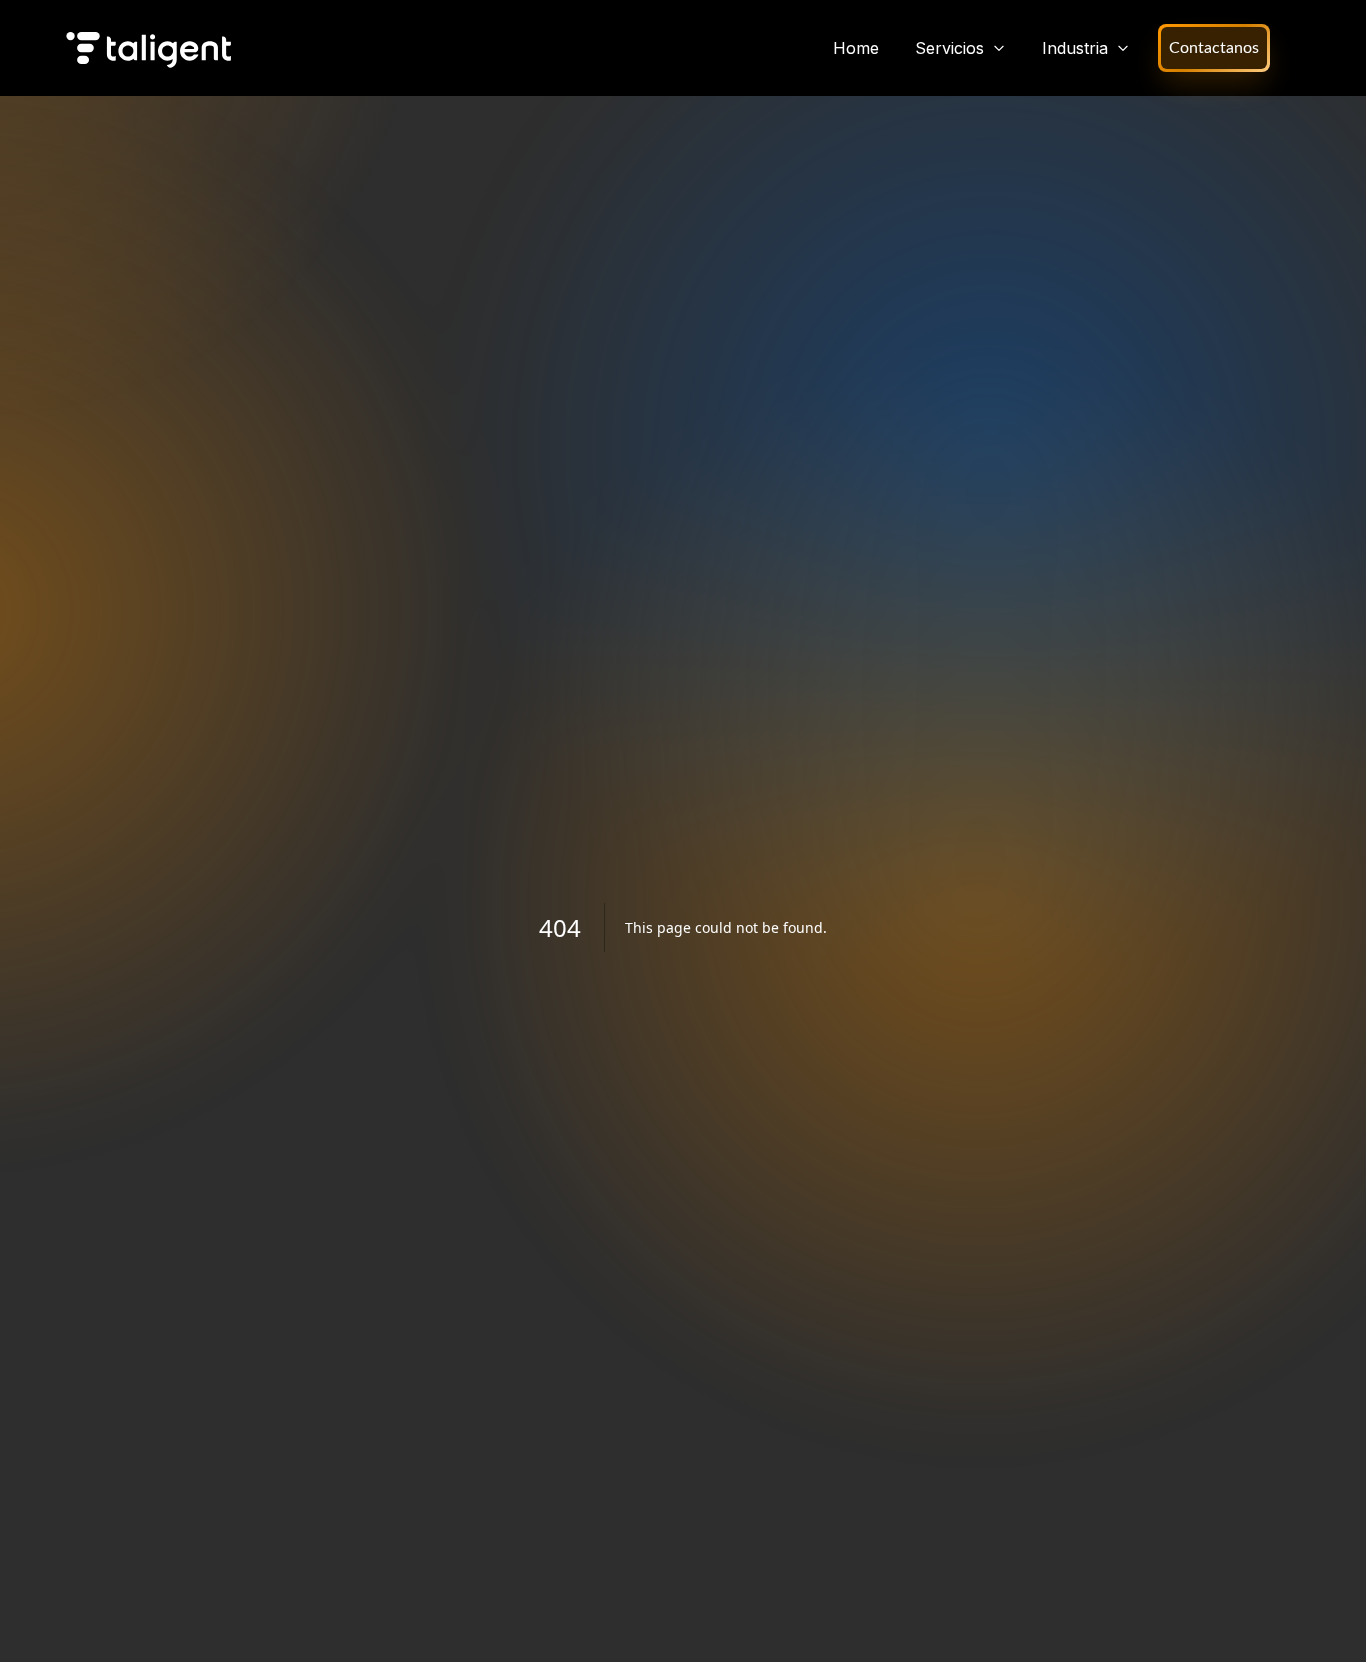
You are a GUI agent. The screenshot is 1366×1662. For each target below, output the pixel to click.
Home (856, 48)
